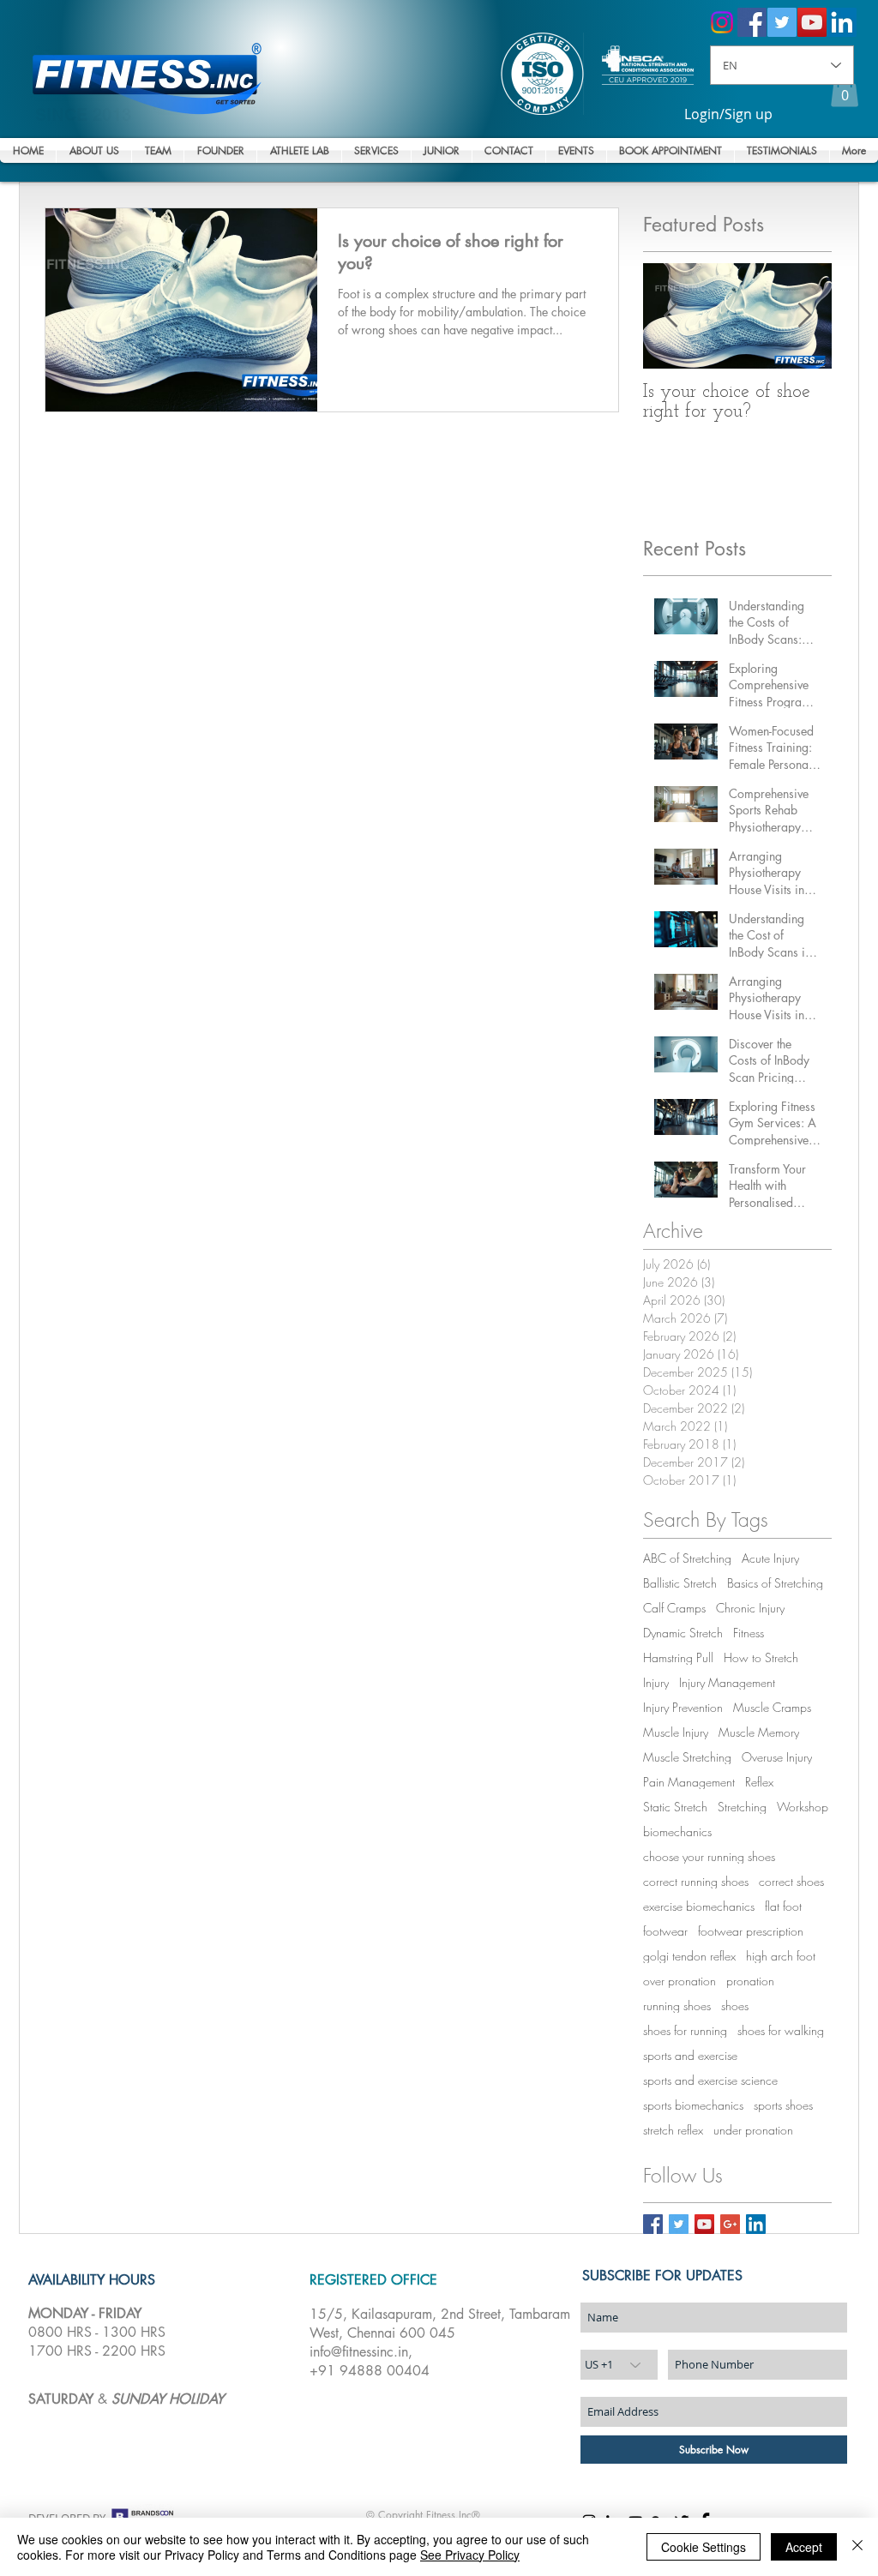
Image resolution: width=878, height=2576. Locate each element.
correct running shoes (696, 1881)
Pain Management (689, 1782)
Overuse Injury (777, 1757)
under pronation (753, 2130)
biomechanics (677, 1831)
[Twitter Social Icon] (782, 22)
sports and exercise (690, 2055)
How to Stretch (761, 1657)
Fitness (749, 1633)
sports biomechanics (693, 2105)
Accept (804, 2547)
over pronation (680, 1981)
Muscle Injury (676, 1732)
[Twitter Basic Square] (679, 2224)
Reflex (759, 1782)
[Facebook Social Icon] (752, 22)
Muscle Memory (759, 1732)
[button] (845, 90)
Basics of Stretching (775, 1583)
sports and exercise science (710, 2080)
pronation (750, 1981)
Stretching (742, 1807)
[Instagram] (722, 22)
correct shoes (791, 1881)
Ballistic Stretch (680, 1583)
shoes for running (685, 2030)
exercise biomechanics (699, 1906)
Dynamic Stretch (683, 1633)
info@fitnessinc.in (359, 2352)
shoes (735, 2006)
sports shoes (783, 2105)
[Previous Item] (671, 316)
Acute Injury (770, 1558)
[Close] (857, 2547)
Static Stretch (675, 1807)
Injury (656, 1682)
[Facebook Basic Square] (653, 2224)
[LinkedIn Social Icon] (842, 22)
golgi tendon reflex (689, 1956)
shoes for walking (781, 2030)
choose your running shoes (709, 1856)
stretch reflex (673, 2130)
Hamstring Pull (678, 1657)
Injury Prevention (683, 1707)
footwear (665, 1931)
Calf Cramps (674, 1608)
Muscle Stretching (687, 1757)
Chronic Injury (750, 1608)
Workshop (803, 1807)
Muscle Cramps (772, 1707)
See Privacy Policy (470, 2555)
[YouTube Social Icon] (812, 22)
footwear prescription (751, 1931)
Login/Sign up (728, 114)
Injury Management (727, 1682)
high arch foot (781, 1956)
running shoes (677, 2006)
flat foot (783, 1906)
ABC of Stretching (687, 1558)
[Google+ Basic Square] (730, 2224)
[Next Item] (804, 316)
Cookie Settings (704, 2547)
